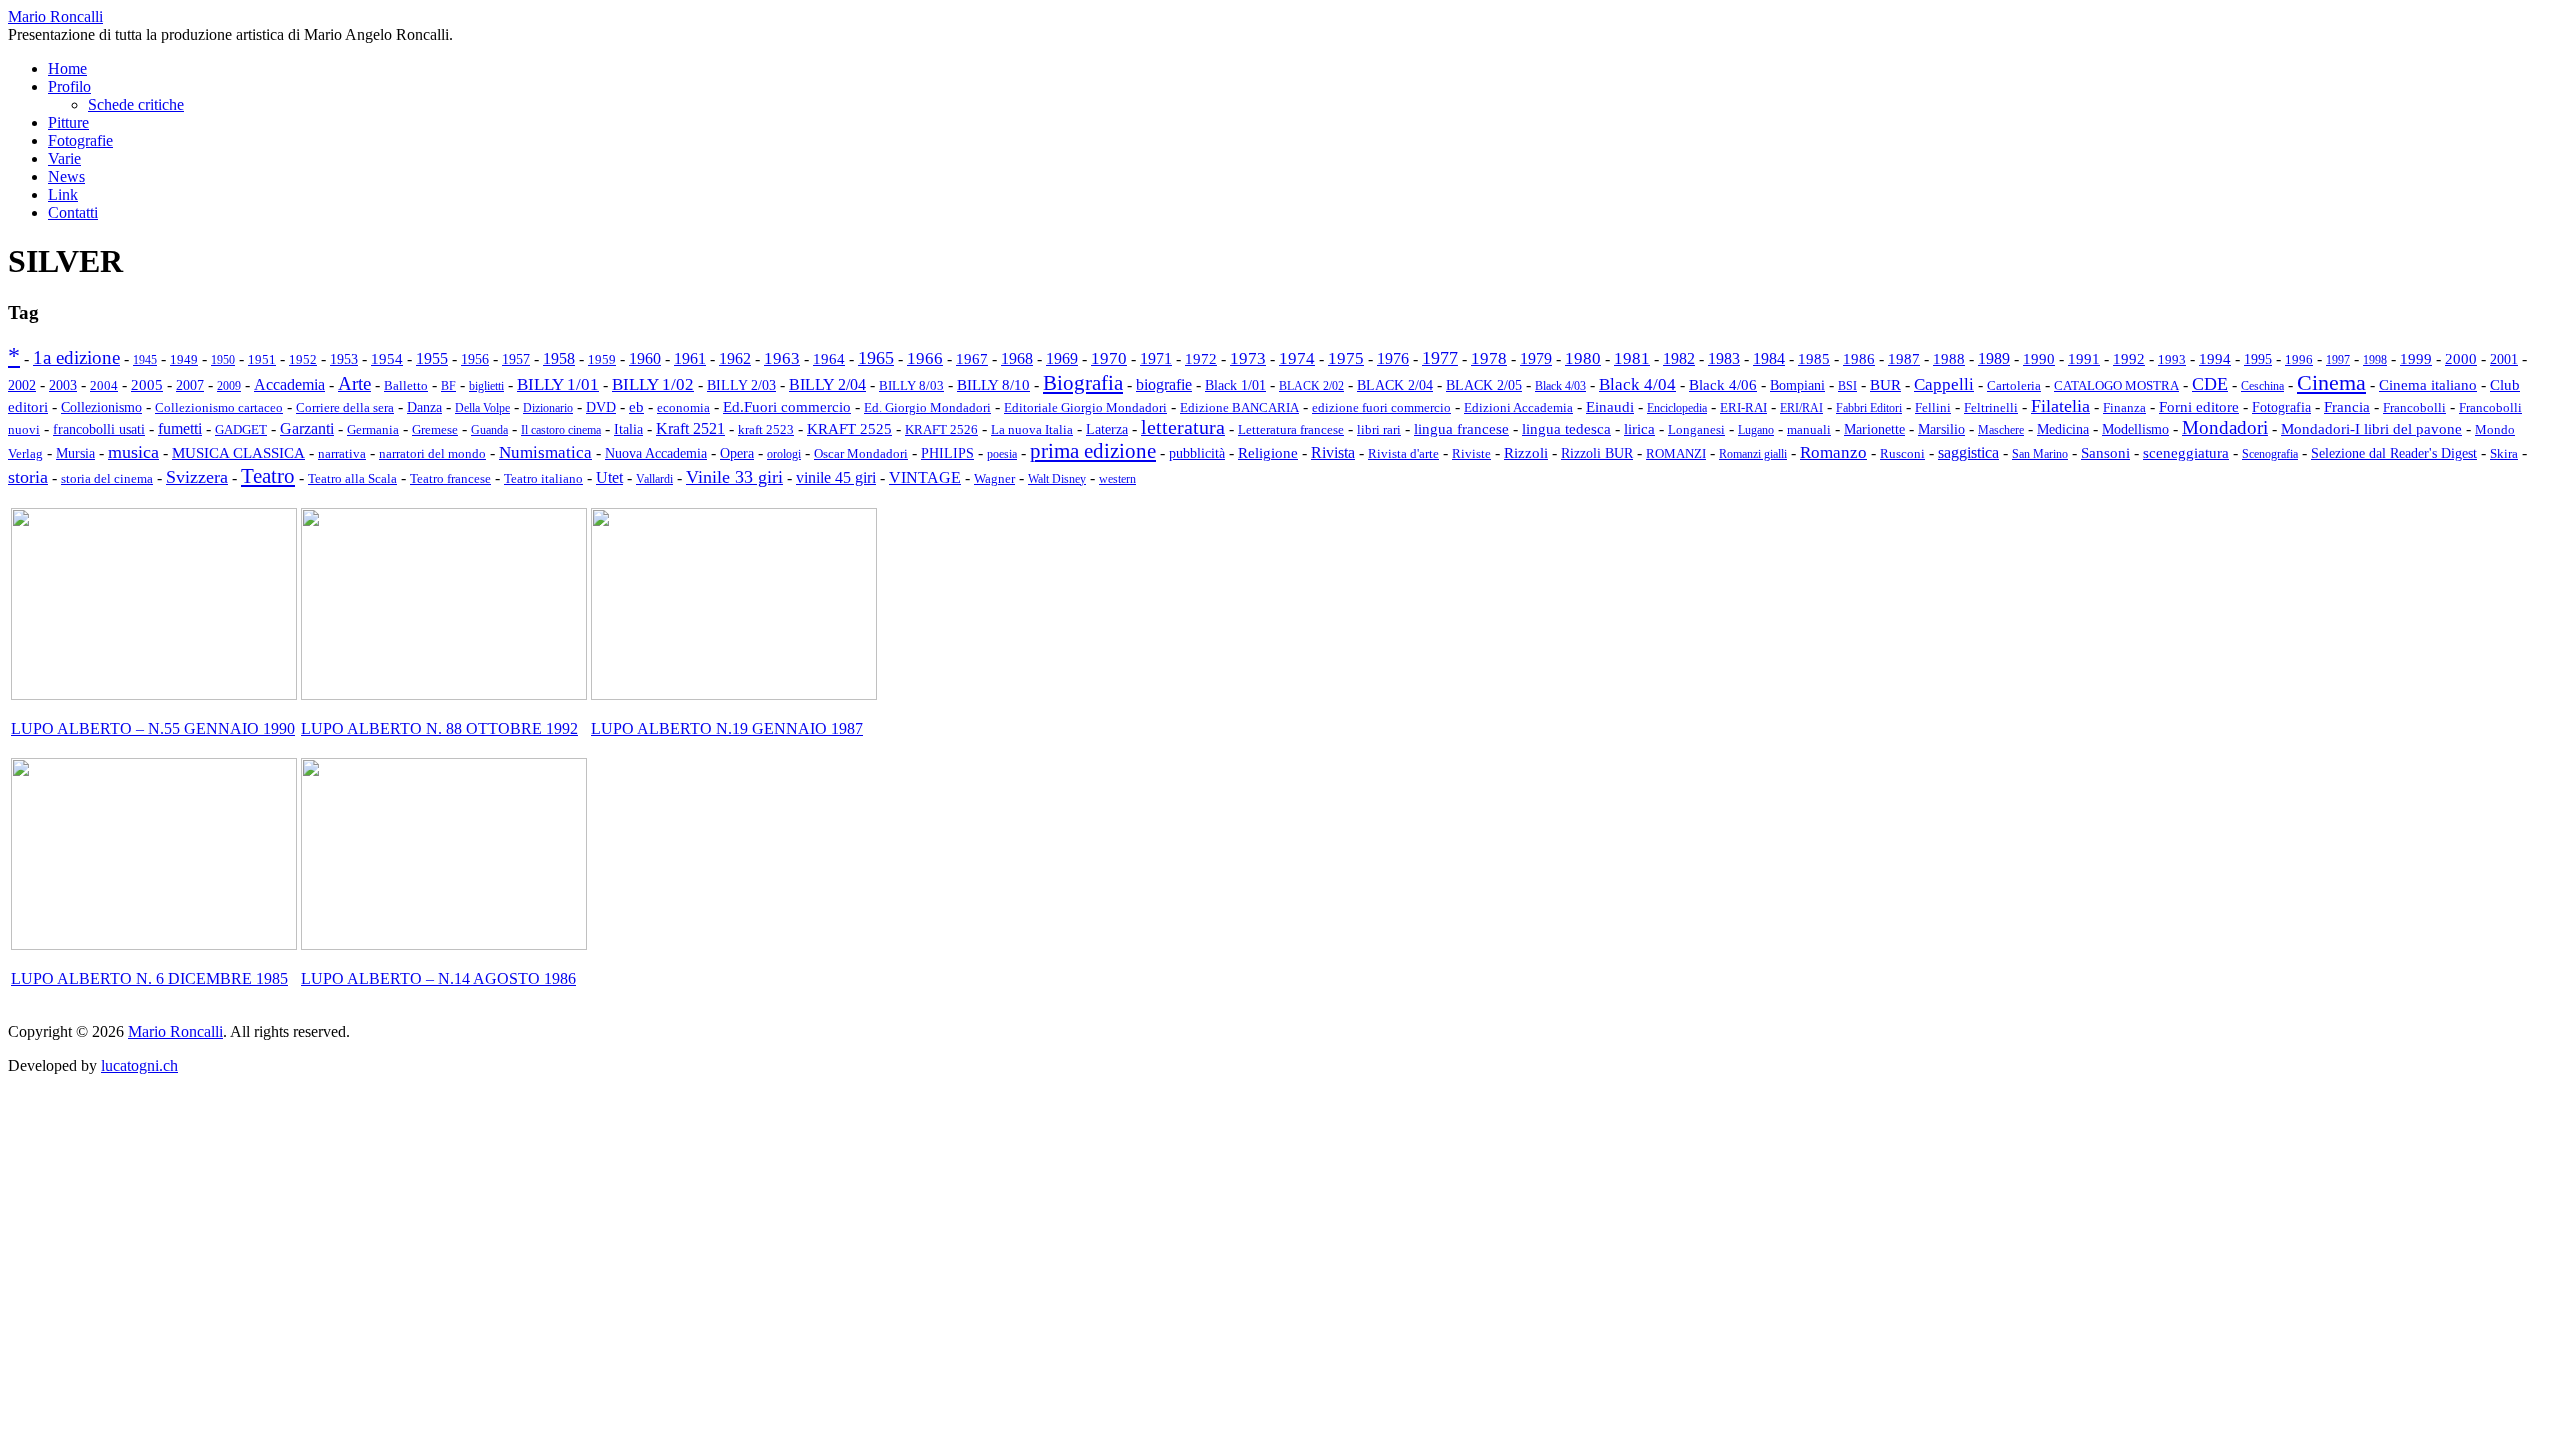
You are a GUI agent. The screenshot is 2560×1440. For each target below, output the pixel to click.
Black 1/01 (1235, 385)
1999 (2416, 358)
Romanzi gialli (1753, 454)
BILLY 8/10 (993, 385)
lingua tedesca (1566, 429)
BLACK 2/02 (1311, 386)
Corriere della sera (345, 408)
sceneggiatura (2186, 452)
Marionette (1874, 429)
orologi (784, 454)
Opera (737, 453)
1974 (1297, 358)
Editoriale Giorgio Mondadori (1085, 407)
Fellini (1933, 407)
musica (133, 452)
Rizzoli (1526, 452)
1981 (1632, 358)
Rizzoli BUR (1597, 453)
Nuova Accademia (656, 453)
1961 (690, 358)
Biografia (1083, 383)
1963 (782, 358)
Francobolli (2414, 407)
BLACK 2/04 (1395, 385)
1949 (184, 359)
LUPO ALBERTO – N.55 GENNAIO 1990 (153, 728)
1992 (2129, 359)
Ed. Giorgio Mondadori (927, 408)
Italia (628, 429)
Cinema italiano (2428, 384)
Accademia (289, 384)
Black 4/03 (1560, 386)
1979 (1536, 359)
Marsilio (1941, 429)
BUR (1885, 385)
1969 (1062, 359)
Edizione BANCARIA (1239, 408)
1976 (1393, 358)
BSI (1847, 386)
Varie (64, 158)
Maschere (2001, 430)
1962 (735, 358)
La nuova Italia (1032, 429)
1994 (2215, 359)
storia (28, 477)
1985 (1814, 359)
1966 (925, 358)
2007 (190, 385)
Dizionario (548, 408)
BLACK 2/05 (1484, 385)
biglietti (486, 386)
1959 (602, 359)
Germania (373, 429)
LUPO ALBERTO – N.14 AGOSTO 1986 (438, 978)
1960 (645, 358)
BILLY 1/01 (558, 384)
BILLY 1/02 (653, 384)
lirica (1639, 429)
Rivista (1333, 453)
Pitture (68, 122)
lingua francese (1461, 429)
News (66, 176)
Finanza (2124, 407)
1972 (1201, 359)
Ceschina (2262, 386)
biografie (1164, 384)
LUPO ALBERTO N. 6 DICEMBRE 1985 (149, 978)
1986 (1859, 359)
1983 (1724, 358)
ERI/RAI (1801, 408)
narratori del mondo (432, 454)
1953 (344, 359)
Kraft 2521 (690, 428)
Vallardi (654, 479)
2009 (229, 386)
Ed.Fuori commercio (787, 407)
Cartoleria (2014, 385)
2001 (2504, 359)
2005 (147, 384)
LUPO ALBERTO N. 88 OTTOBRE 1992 (439, 728)
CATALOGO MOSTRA (2116, 385)
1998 (2375, 360)
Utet (609, 477)
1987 (1904, 358)
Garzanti (307, 428)
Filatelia (2060, 406)
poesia (1002, 454)
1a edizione (76, 357)
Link (63, 194)
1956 (475, 359)
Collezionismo (101, 407)
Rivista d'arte (1403, 453)
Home (67, 68)
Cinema (2331, 382)
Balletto (406, 385)
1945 (145, 360)
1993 (2172, 359)
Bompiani (1797, 385)
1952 (303, 359)
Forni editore (2199, 407)
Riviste (1471, 454)
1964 (829, 358)
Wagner (994, 479)
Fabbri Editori (1869, 408)
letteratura (1183, 427)
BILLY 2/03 (741, 385)
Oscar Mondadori (861, 453)
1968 (1017, 358)
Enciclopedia (1677, 408)
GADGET (241, 429)
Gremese (435, 430)
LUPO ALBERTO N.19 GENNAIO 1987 (727, 728)
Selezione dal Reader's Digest (2394, 453)
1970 (1109, 358)
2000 (2461, 359)
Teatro (268, 476)
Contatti (73, 212)
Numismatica (545, 452)
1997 (2338, 360)
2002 (22, 385)
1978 (1489, 358)
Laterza (1107, 429)
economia (683, 408)
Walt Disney (1057, 479)
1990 (2039, 358)
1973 (1248, 358)
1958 (559, 358)
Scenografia (2270, 454)
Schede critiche (136, 104)
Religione (1268, 453)
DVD (601, 407)
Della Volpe (482, 408)
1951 (262, 360)
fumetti (180, 429)
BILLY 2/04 (827, 384)
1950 (223, 360)
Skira (2504, 453)
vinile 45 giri (836, 477)
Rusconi (1902, 453)
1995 (2258, 359)
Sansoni (2105, 453)
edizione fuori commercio (1381, 407)
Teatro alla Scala (352, 479)
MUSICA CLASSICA (238, 453)
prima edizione (1093, 451)
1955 (432, 358)
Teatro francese (450, 478)
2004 (104, 385)
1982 (1679, 358)
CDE (2210, 384)
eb (636, 407)
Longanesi (1696, 429)
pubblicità (1197, 453)
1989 (1994, 358)
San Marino (2040, 454)
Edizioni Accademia (1518, 407)
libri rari (1379, 429)
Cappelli (1944, 384)
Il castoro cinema (561, 430)
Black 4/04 (1637, 384)
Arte (354, 383)
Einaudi (1610, 407)
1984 (1769, 358)
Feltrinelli (1991, 408)
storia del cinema (107, 478)
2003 (63, 385)
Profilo (69, 86)
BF (448, 386)
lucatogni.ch (139, 1065)
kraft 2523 (766, 429)
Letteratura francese (1291, 430)
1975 (1346, 358)
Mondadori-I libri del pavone (2371, 429)
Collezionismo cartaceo (219, 407)
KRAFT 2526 (941, 429)
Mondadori (2225, 427)
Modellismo (2135, 429)
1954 (387, 358)
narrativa (342, 453)
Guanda (489, 430)
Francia (2347, 407)
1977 (1440, 358)
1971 (1156, 358)
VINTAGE (925, 477)
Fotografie (80, 140)
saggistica (1968, 452)
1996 (2299, 360)
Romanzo (1833, 452)
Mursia (75, 453)
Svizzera (197, 477)
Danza (424, 407)
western (1117, 479)
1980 (1583, 358)
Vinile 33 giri (734, 477)
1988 (1949, 358)
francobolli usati (99, 429)
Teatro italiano (543, 479)
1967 (972, 358)
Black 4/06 (1723, 385)
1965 (876, 358)
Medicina (2063, 429)
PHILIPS (947, 453)
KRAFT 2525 (849, 429)
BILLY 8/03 (911, 385)
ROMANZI (1676, 453)
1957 (516, 359)
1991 (2084, 358)
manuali (1809, 430)
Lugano (1756, 430)
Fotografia (2281, 407)
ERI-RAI (1743, 408)
